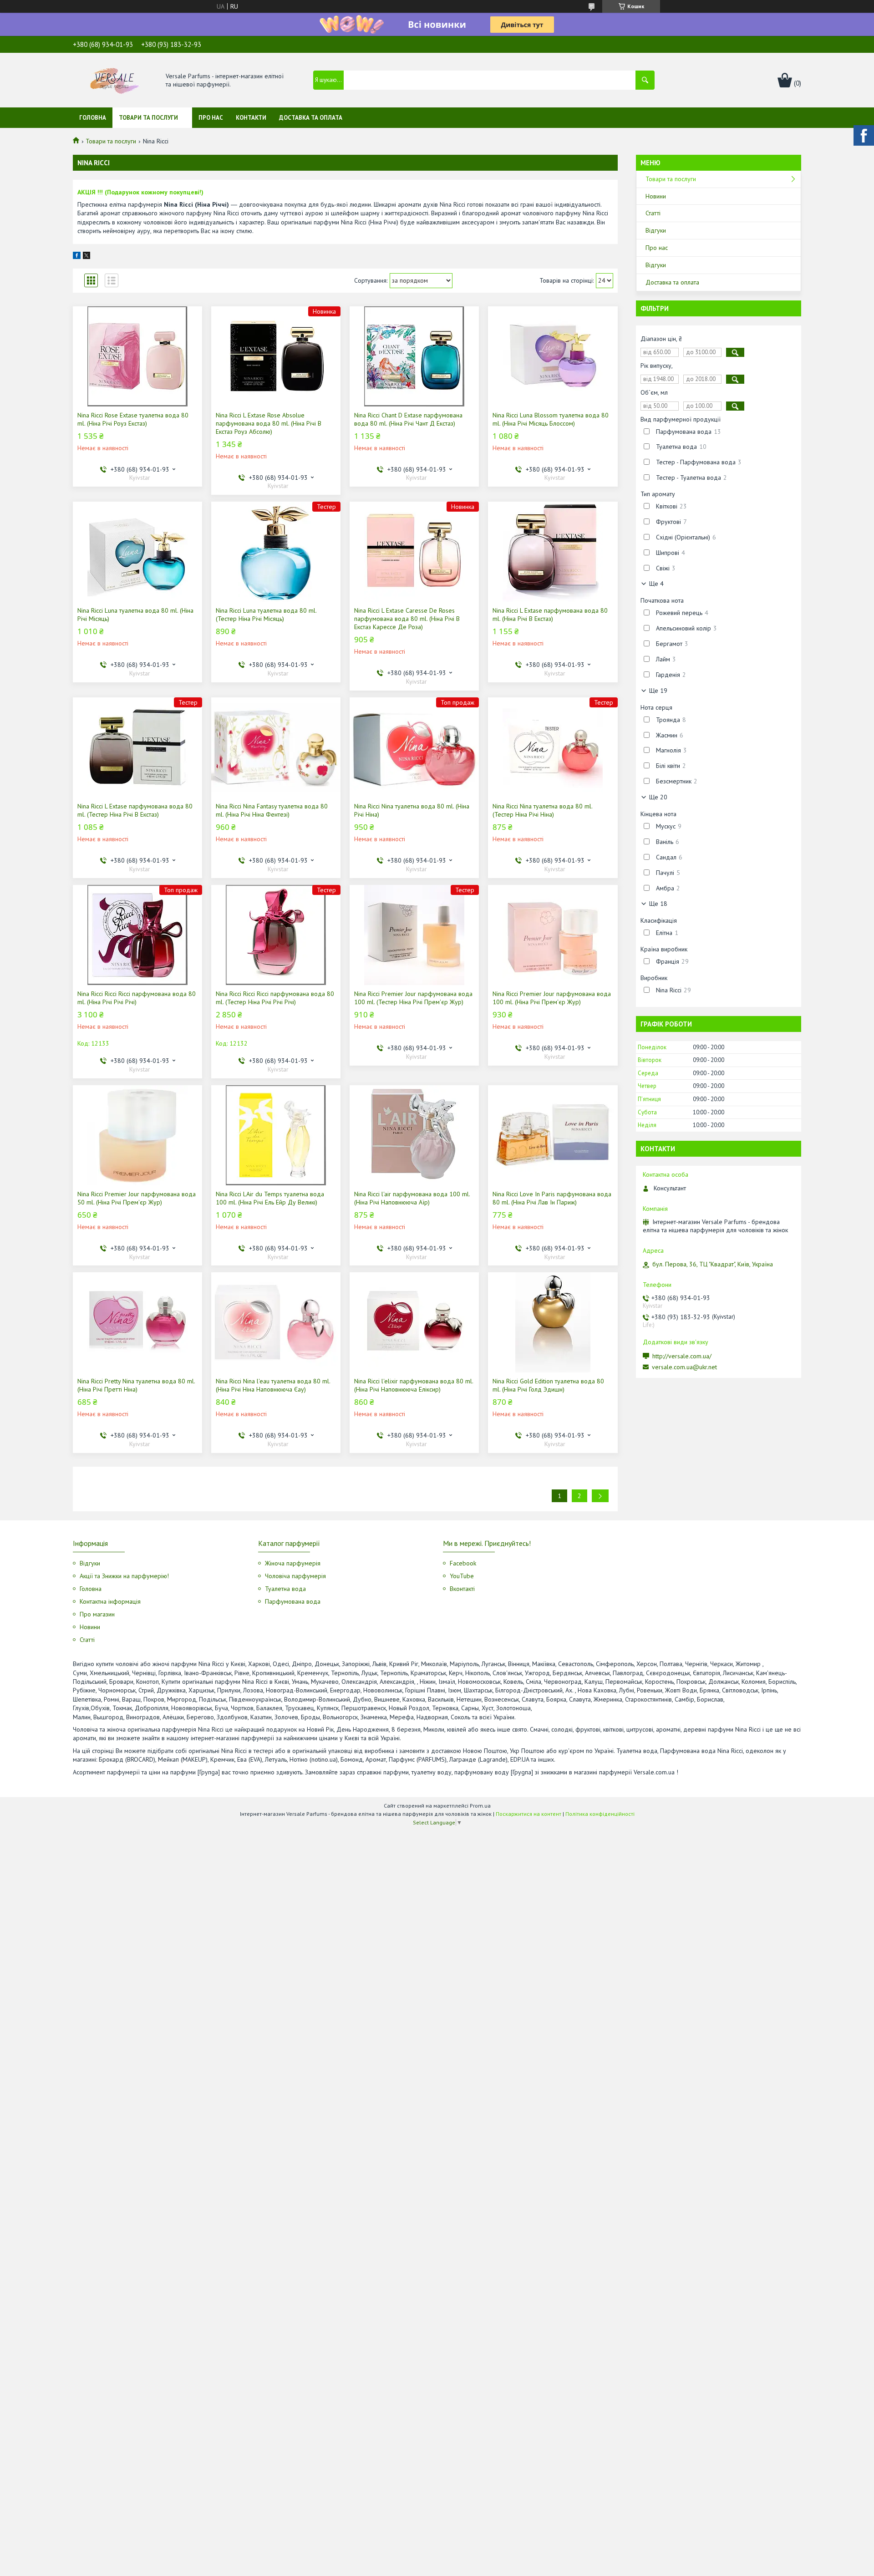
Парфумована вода (293, 1601)
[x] (86, 257)
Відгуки (656, 230)
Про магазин (97, 1614)
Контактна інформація (110, 1601)
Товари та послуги (148, 118)
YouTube (462, 1576)
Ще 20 (658, 797)
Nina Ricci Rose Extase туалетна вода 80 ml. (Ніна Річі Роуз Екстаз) (133, 419)
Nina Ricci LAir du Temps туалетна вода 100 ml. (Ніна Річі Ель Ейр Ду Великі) (270, 1198)
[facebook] (77, 257)
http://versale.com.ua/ (682, 1356)
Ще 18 (658, 904)
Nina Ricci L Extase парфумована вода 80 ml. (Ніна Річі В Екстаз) (550, 615)
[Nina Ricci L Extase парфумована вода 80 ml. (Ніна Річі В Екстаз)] (553, 552)
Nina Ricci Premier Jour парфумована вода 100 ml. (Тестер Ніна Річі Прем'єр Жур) (413, 998)
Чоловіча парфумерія (295, 1576)
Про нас (211, 118)
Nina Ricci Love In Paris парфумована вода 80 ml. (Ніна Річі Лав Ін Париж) (552, 1198)
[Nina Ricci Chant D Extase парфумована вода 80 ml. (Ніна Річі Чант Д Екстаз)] (414, 356)
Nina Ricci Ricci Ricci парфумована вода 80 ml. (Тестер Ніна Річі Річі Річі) (275, 998)
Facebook (463, 1563)
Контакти (251, 118)
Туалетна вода (285, 1589)
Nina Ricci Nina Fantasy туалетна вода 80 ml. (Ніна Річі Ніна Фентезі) (272, 810)
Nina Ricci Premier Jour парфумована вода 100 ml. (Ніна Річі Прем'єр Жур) (552, 998)
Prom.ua (480, 1806)
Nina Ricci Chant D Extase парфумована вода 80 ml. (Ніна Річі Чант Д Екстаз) (408, 419)
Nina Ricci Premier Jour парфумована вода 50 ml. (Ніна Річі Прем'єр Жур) (137, 1198)
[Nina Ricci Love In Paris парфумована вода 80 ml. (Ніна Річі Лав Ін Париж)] (553, 1135)
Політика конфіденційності (600, 1814)
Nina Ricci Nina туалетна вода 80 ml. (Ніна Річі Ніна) (412, 810)
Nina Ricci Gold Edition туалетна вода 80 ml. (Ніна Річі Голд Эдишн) (548, 1385)
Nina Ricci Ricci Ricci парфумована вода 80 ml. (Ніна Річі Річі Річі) (137, 998)
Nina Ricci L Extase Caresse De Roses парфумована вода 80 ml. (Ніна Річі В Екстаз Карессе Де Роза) (407, 619)
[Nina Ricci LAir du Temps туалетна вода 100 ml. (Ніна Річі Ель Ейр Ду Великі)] (276, 1135)
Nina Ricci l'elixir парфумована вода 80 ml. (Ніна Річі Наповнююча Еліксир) (414, 1385)
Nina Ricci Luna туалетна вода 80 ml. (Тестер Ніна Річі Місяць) (266, 615)
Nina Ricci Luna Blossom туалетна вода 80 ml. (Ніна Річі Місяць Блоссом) (551, 419)
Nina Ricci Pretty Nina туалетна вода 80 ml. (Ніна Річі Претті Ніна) (136, 1385)
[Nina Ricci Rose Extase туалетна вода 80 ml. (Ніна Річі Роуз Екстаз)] (137, 356)
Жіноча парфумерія (293, 1563)
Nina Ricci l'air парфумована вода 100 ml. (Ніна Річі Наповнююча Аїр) (412, 1198)
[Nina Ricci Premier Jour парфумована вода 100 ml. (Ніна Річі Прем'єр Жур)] (553, 935)
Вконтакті (462, 1589)
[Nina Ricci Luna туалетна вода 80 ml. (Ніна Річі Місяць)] (137, 552)
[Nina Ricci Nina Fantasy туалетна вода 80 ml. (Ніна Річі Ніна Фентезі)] (276, 747)
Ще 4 (656, 584)
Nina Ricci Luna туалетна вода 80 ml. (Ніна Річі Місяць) (135, 615)
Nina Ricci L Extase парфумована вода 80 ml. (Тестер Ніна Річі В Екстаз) (135, 810)
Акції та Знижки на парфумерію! (124, 1576)
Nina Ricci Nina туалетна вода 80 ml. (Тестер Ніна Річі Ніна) (542, 810)
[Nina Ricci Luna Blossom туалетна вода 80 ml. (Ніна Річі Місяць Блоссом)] (553, 356)
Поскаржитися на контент (528, 1814)
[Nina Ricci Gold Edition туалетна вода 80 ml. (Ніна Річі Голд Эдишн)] (553, 1322)
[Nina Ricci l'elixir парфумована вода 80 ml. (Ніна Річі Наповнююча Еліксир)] (414, 1322)
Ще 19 (658, 691)
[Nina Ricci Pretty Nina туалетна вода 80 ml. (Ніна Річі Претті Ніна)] (137, 1322)
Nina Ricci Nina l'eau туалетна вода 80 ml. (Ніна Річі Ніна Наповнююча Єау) (273, 1385)
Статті (653, 213)
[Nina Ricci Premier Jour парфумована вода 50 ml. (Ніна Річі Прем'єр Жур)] (137, 1135)
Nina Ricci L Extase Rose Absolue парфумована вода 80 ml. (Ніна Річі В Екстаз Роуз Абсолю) (269, 423)
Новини (656, 196)
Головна (93, 118)
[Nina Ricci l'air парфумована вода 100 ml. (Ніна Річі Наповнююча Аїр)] (414, 1135)
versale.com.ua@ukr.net (684, 1367)
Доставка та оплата (311, 118)
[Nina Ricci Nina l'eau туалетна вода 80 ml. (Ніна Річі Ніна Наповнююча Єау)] (276, 1322)
